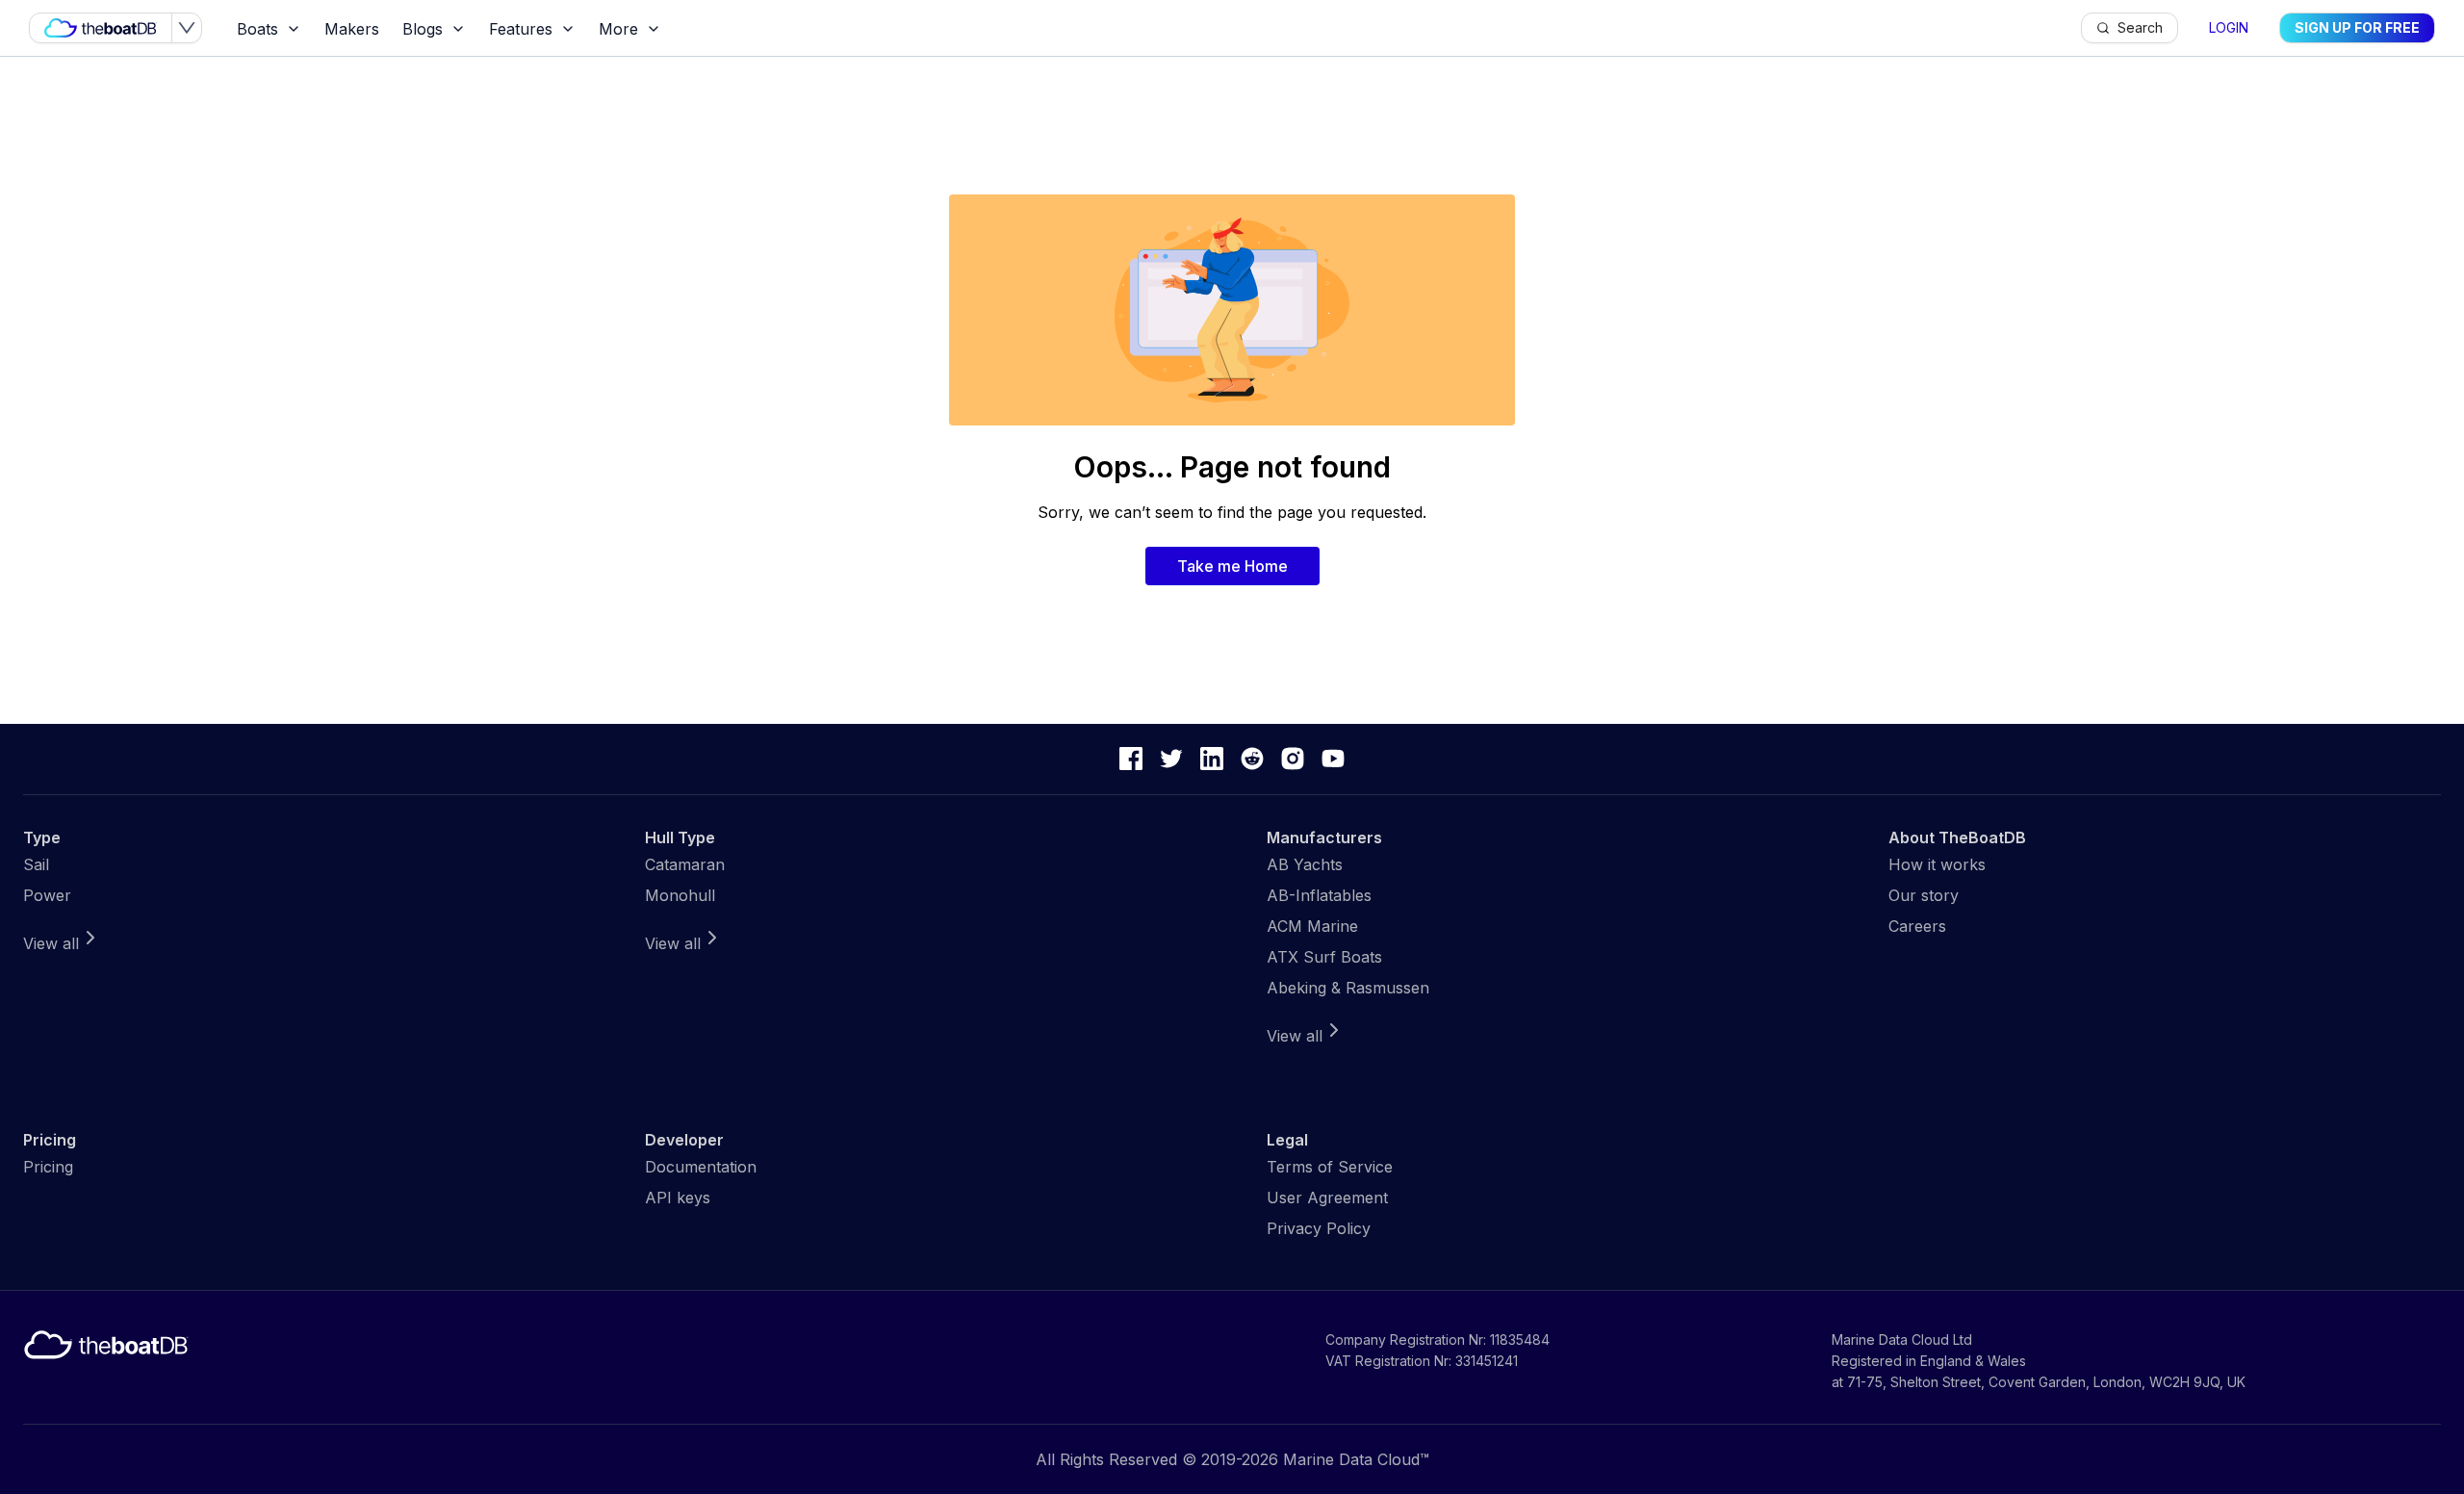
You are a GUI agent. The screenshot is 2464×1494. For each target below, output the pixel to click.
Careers (1917, 926)
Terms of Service (1330, 1167)
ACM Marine (1312, 926)
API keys (678, 1198)
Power (47, 895)
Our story (1924, 895)
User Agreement (1327, 1198)
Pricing (48, 1167)
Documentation (701, 1167)
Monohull (680, 895)
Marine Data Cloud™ (1356, 1459)
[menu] (1153, 28)
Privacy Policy (1319, 1228)
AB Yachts (1305, 864)
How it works (1937, 864)
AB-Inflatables (1319, 895)
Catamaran (685, 864)
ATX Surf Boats (1324, 957)
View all (51, 943)
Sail (36, 864)
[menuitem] (269, 29)
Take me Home (1232, 566)
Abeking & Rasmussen (1348, 988)
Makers (352, 29)
